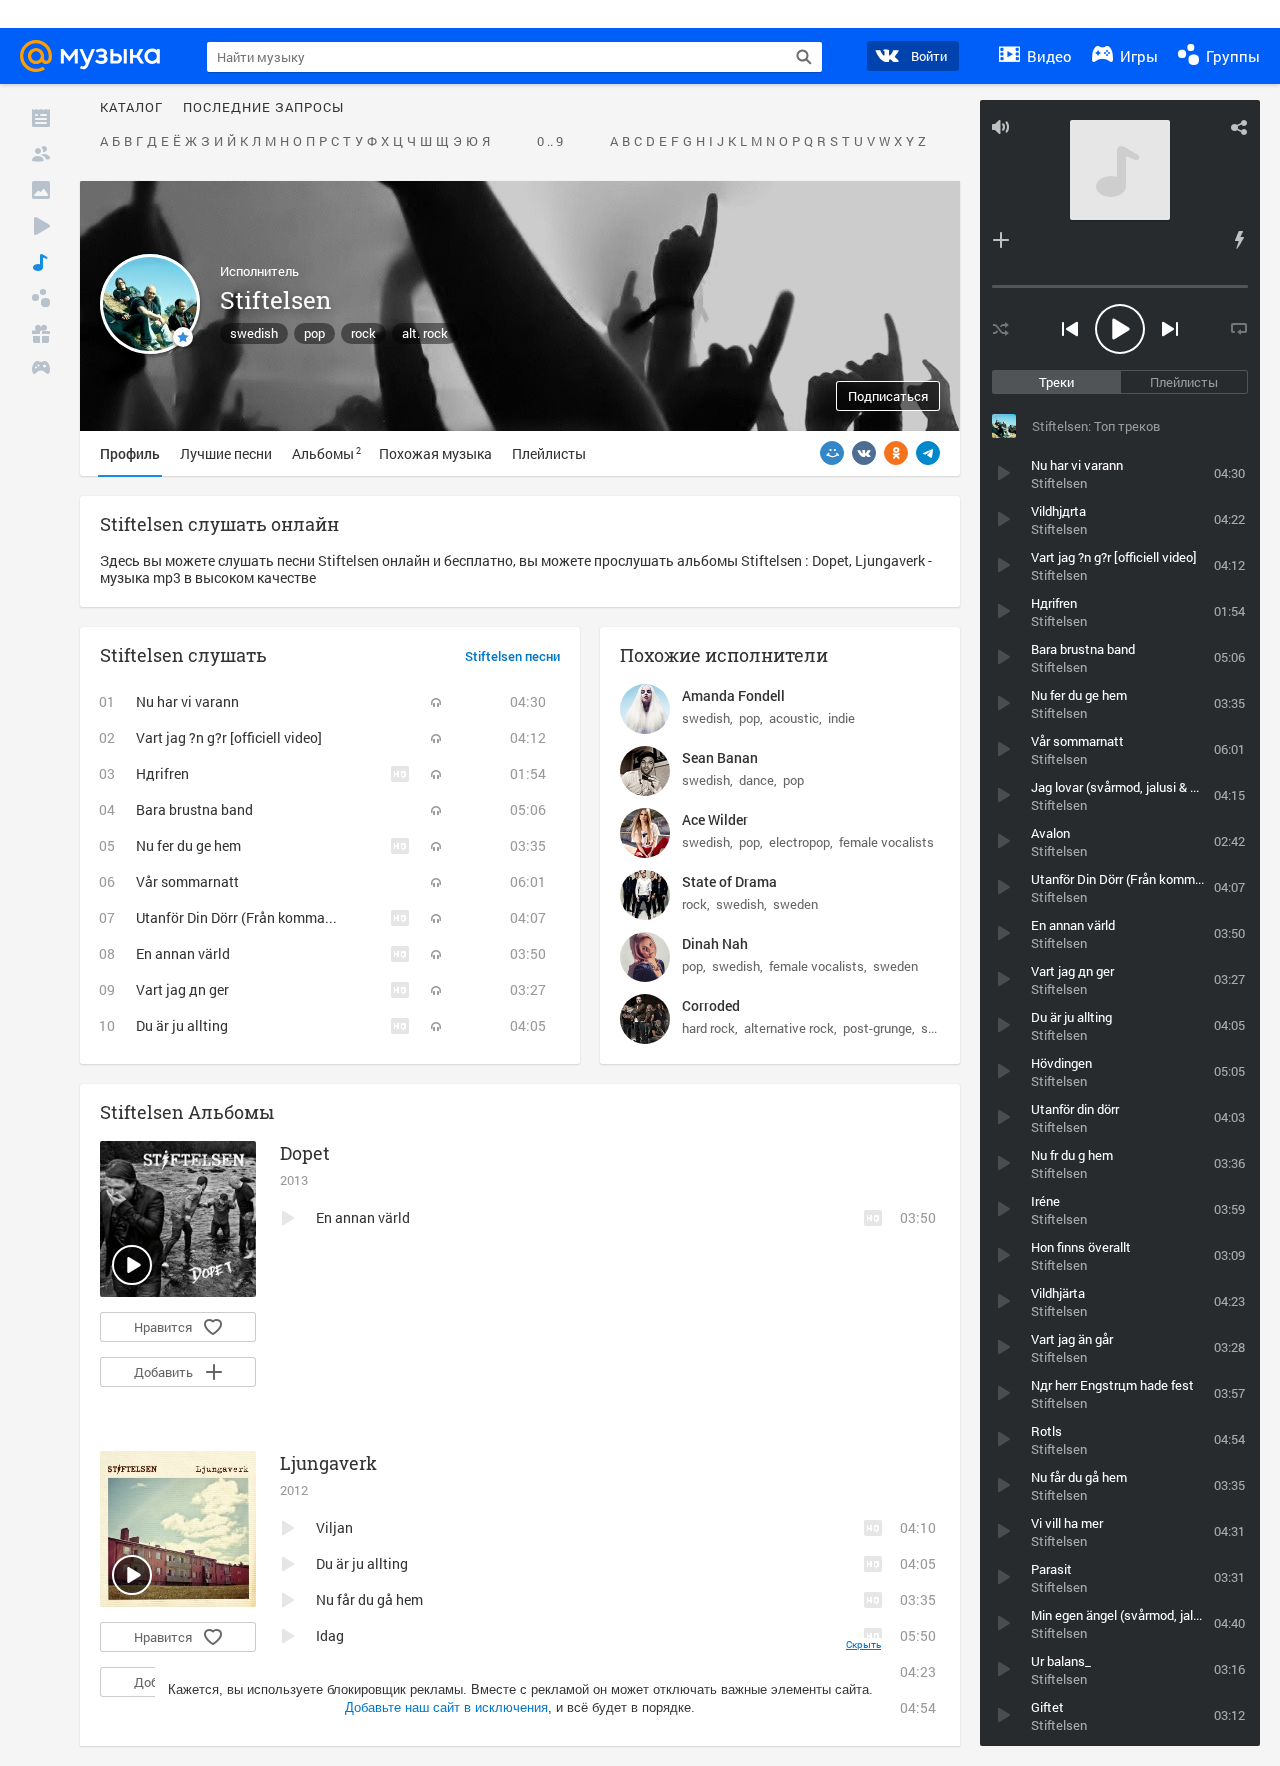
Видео (1047, 56)
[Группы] (41, 298)
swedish (254, 333)
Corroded (711, 1005)
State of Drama (729, 881)
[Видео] (41, 226)
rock (363, 333)
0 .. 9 (550, 142)
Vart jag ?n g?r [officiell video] (229, 737)
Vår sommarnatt (187, 881)
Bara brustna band (194, 809)
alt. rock (425, 333)
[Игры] (41, 370)
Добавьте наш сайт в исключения (446, 1707)
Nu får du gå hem (369, 1599)
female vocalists (886, 842)
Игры (1137, 56)
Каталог (131, 108)
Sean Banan (720, 757)
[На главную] (96, 56)
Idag (330, 1635)
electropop (799, 842)
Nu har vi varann (187, 701)
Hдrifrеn (162, 773)
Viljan (334, 1527)
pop (314, 333)
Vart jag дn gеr (182, 989)
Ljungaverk (328, 1463)
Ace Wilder (715, 819)
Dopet (305, 1153)
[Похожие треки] (1239, 240)
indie (841, 718)
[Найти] (804, 57)
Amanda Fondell (733, 695)
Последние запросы (263, 108)
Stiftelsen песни (512, 657)
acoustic (794, 718)
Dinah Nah (715, 943)
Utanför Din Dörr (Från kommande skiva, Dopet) (284, 917)
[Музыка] (41, 262)
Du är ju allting (182, 1025)
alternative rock (789, 1028)
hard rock (708, 1028)
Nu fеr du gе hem (188, 845)
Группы (1231, 56)
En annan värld (183, 953)
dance (756, 780)
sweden (795, 904)
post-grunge (877, 1028)
